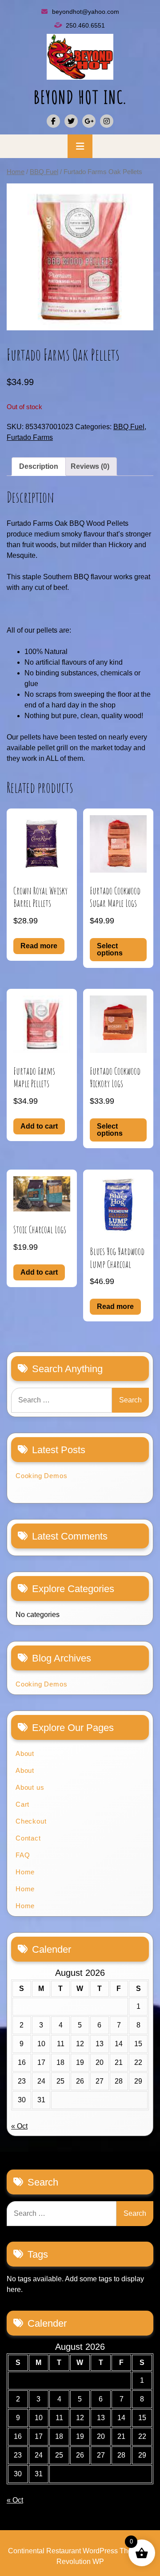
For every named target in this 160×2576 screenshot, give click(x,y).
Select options (110, 949)
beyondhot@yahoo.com (86, 12)
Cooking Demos (41, 1476)
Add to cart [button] (39, 1126)
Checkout (31, 1821)
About (25, 1753)
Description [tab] (39, 466)
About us (30, 1787)
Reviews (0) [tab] (90, 466)
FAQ (23, 1855)
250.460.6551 (85, 25)
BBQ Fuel (44, 172)
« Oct (19, 2126)
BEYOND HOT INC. (80, 97)
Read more (39, 946)
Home (16, 172)
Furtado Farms (30, 437)
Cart (22, 1804)
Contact (28, 1838)
